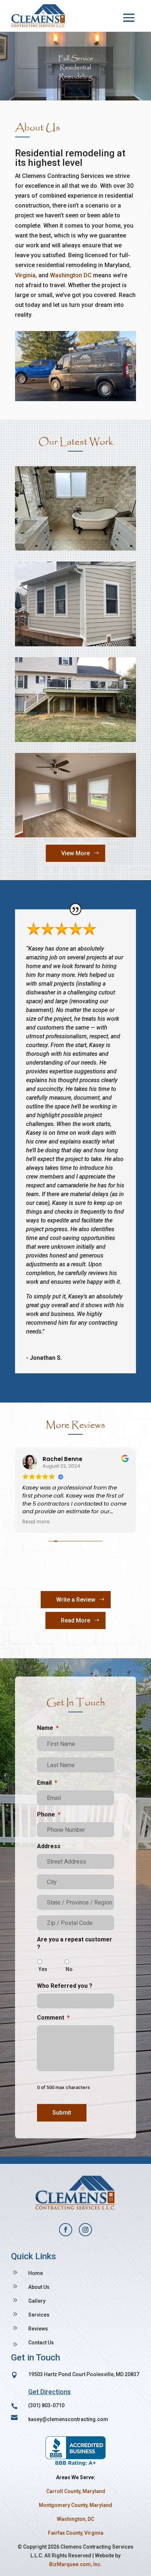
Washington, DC (75, 2519)
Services (39, 2315)
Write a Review (76, 1600)
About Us (39, 2287)
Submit (62, 2113)
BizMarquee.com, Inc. (75, 2564)
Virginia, (27, 275)
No (69, 1969)
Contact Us (41, 2343)
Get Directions (49, 2392)
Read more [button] (36, 1522)
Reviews (38, 2329)
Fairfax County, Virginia (76, 2533)
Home (36, 2273)
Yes (43, 1969)
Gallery (37, 2301)
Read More (75, 1620)
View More (75, 853)
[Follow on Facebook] (66, 2230)
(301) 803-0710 (46, 2405)
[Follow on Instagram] (85, 2230)
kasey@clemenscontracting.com (68, 2419)
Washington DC (71, 275)
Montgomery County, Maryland (75, 2505)
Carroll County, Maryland (76, 2491)
